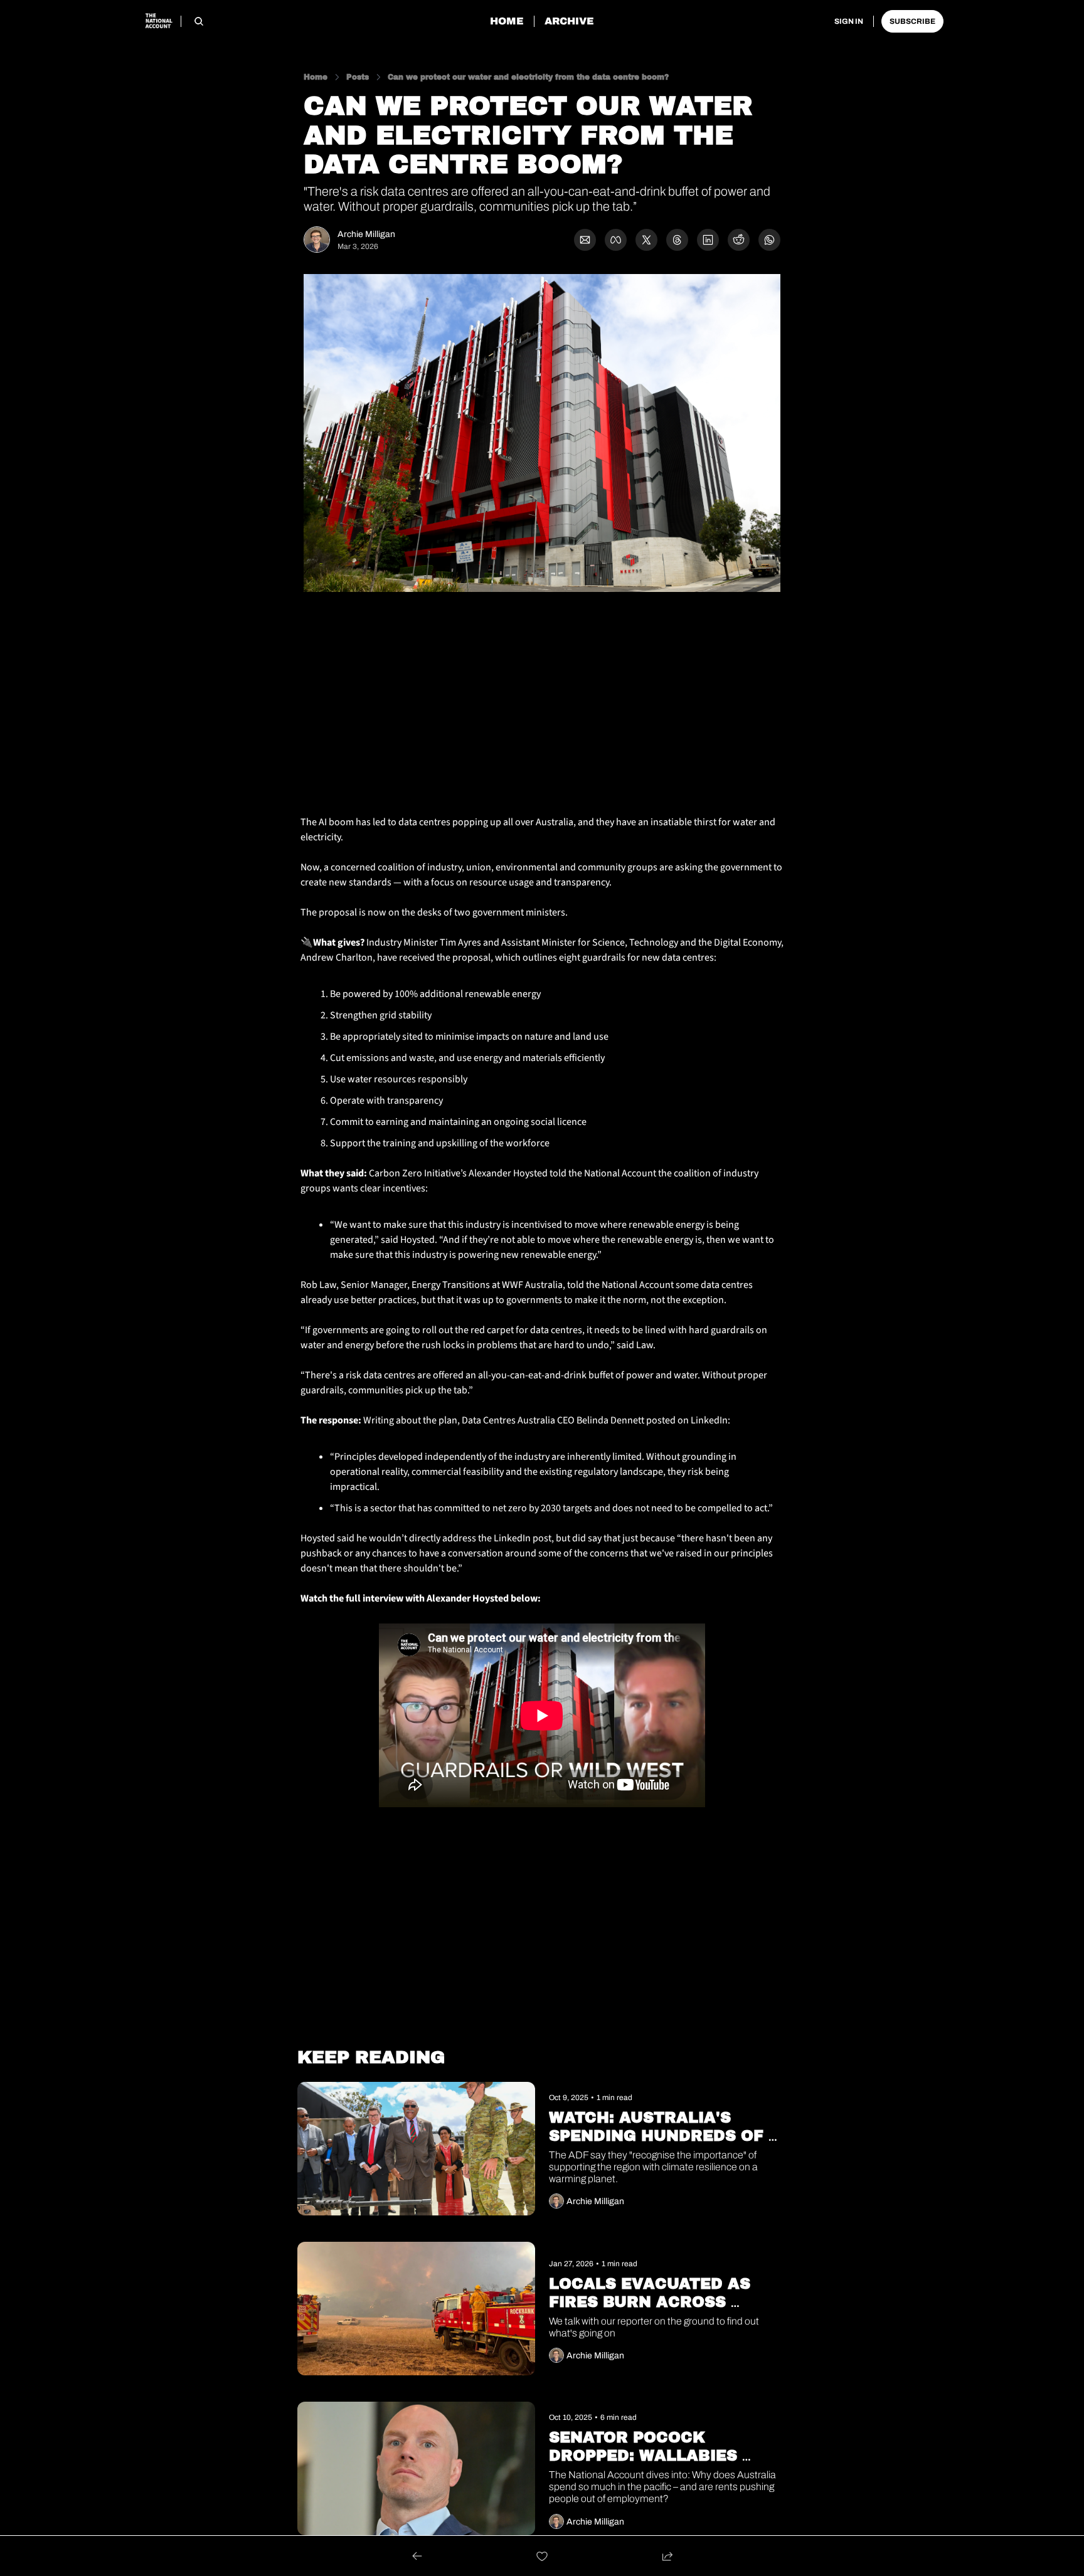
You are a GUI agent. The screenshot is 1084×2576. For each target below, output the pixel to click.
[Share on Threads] (677, 240)
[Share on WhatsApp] (769, 240)
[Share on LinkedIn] (708, 240)
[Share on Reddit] (739, 240)
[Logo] (158, 21)
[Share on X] (646, 240)
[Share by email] (585, 240)
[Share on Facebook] (616, 240)
